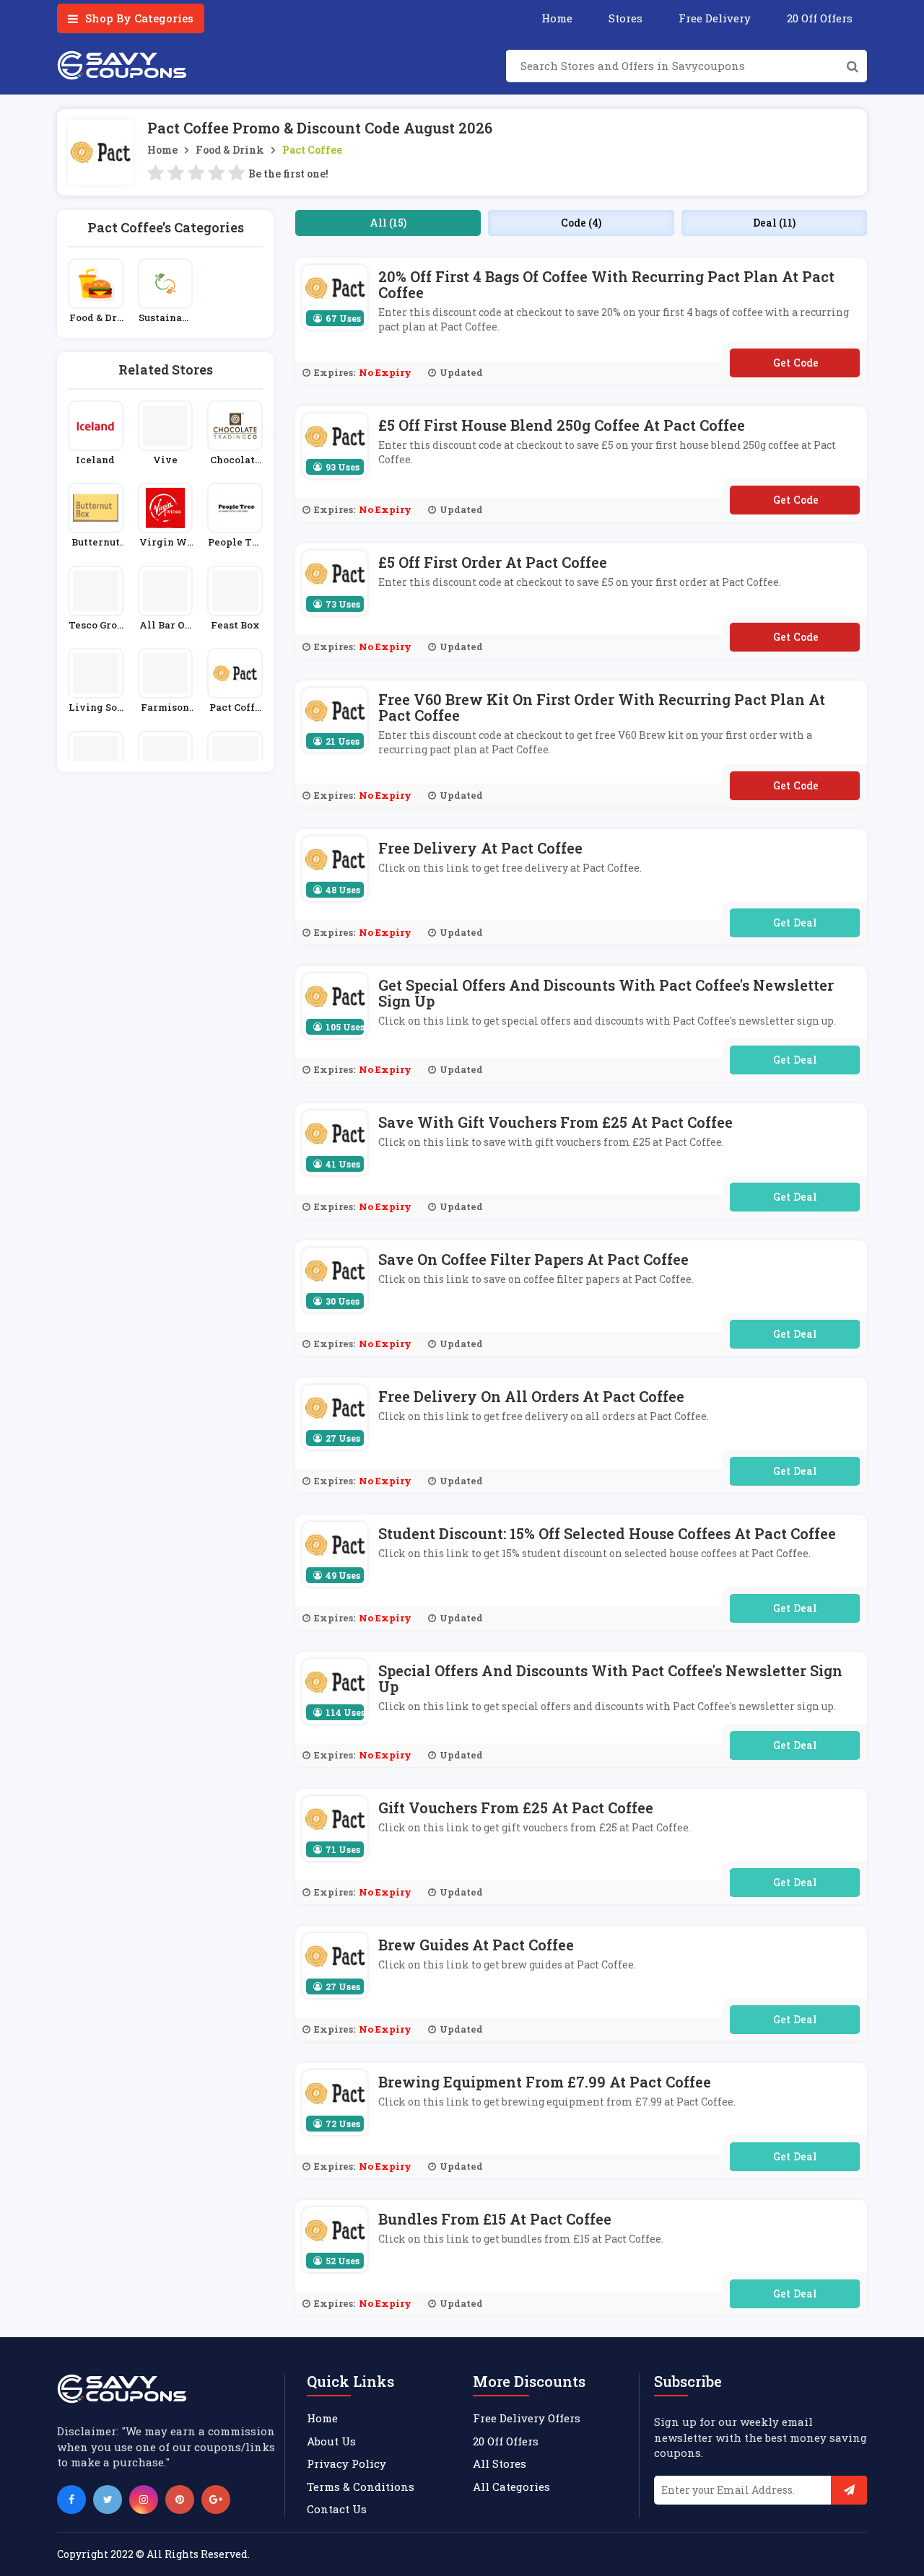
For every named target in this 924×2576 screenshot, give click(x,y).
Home (557, 18)
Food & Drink (230, 150)
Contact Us (337, 2509)
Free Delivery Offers (527, 2418)
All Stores (500, 2463)
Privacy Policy (346, 2463)
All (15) (388, 223)
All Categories (511, 2487)
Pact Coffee (312, 150)
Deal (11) (774, 223)
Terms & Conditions (361, 2487)
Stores (626, 18)
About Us (331, 2441)
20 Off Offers (820, 18)
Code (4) (581, 223)
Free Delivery (715, 18)
